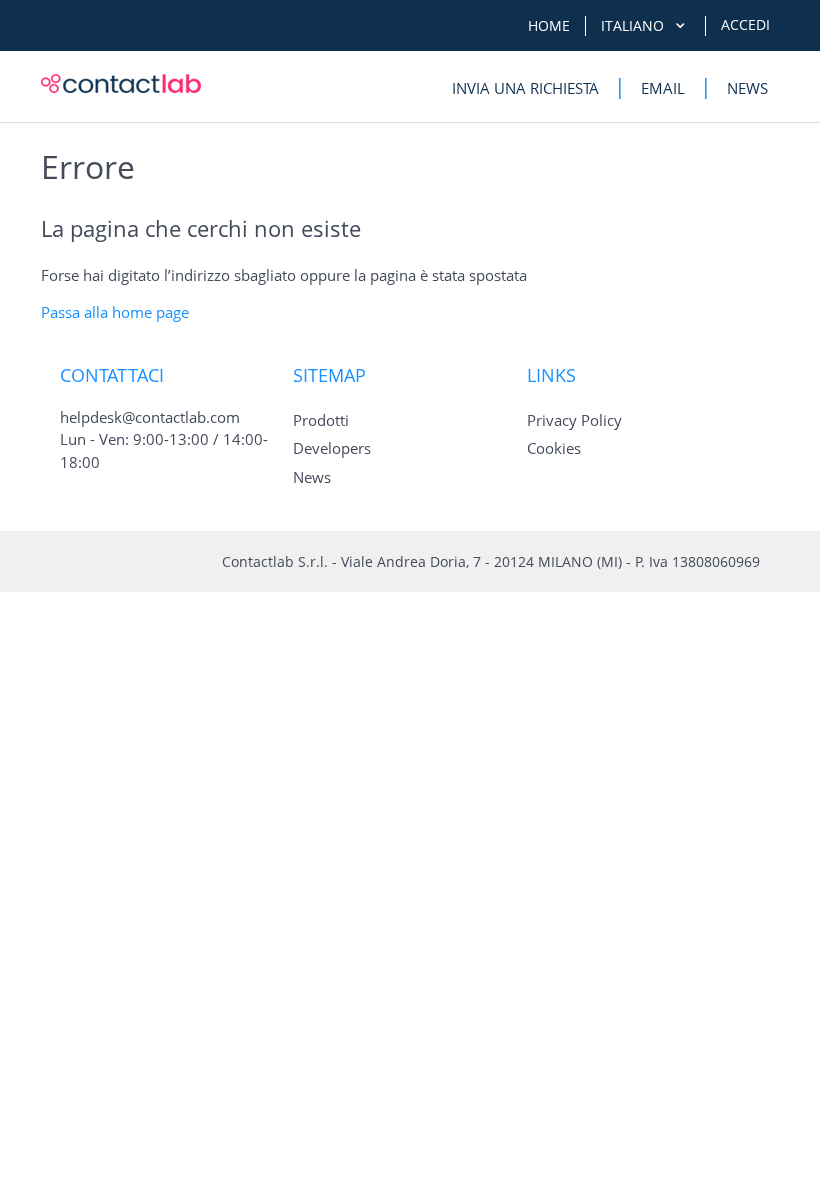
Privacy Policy (574, 420)
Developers (332, 448)
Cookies (554, 448)
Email (663, 88)
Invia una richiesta (525, 88)
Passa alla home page (115, 312)
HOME (549, 25)
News (747, 88)
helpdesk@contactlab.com (150, 417)
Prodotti (321, 420)
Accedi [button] (745, 24)
